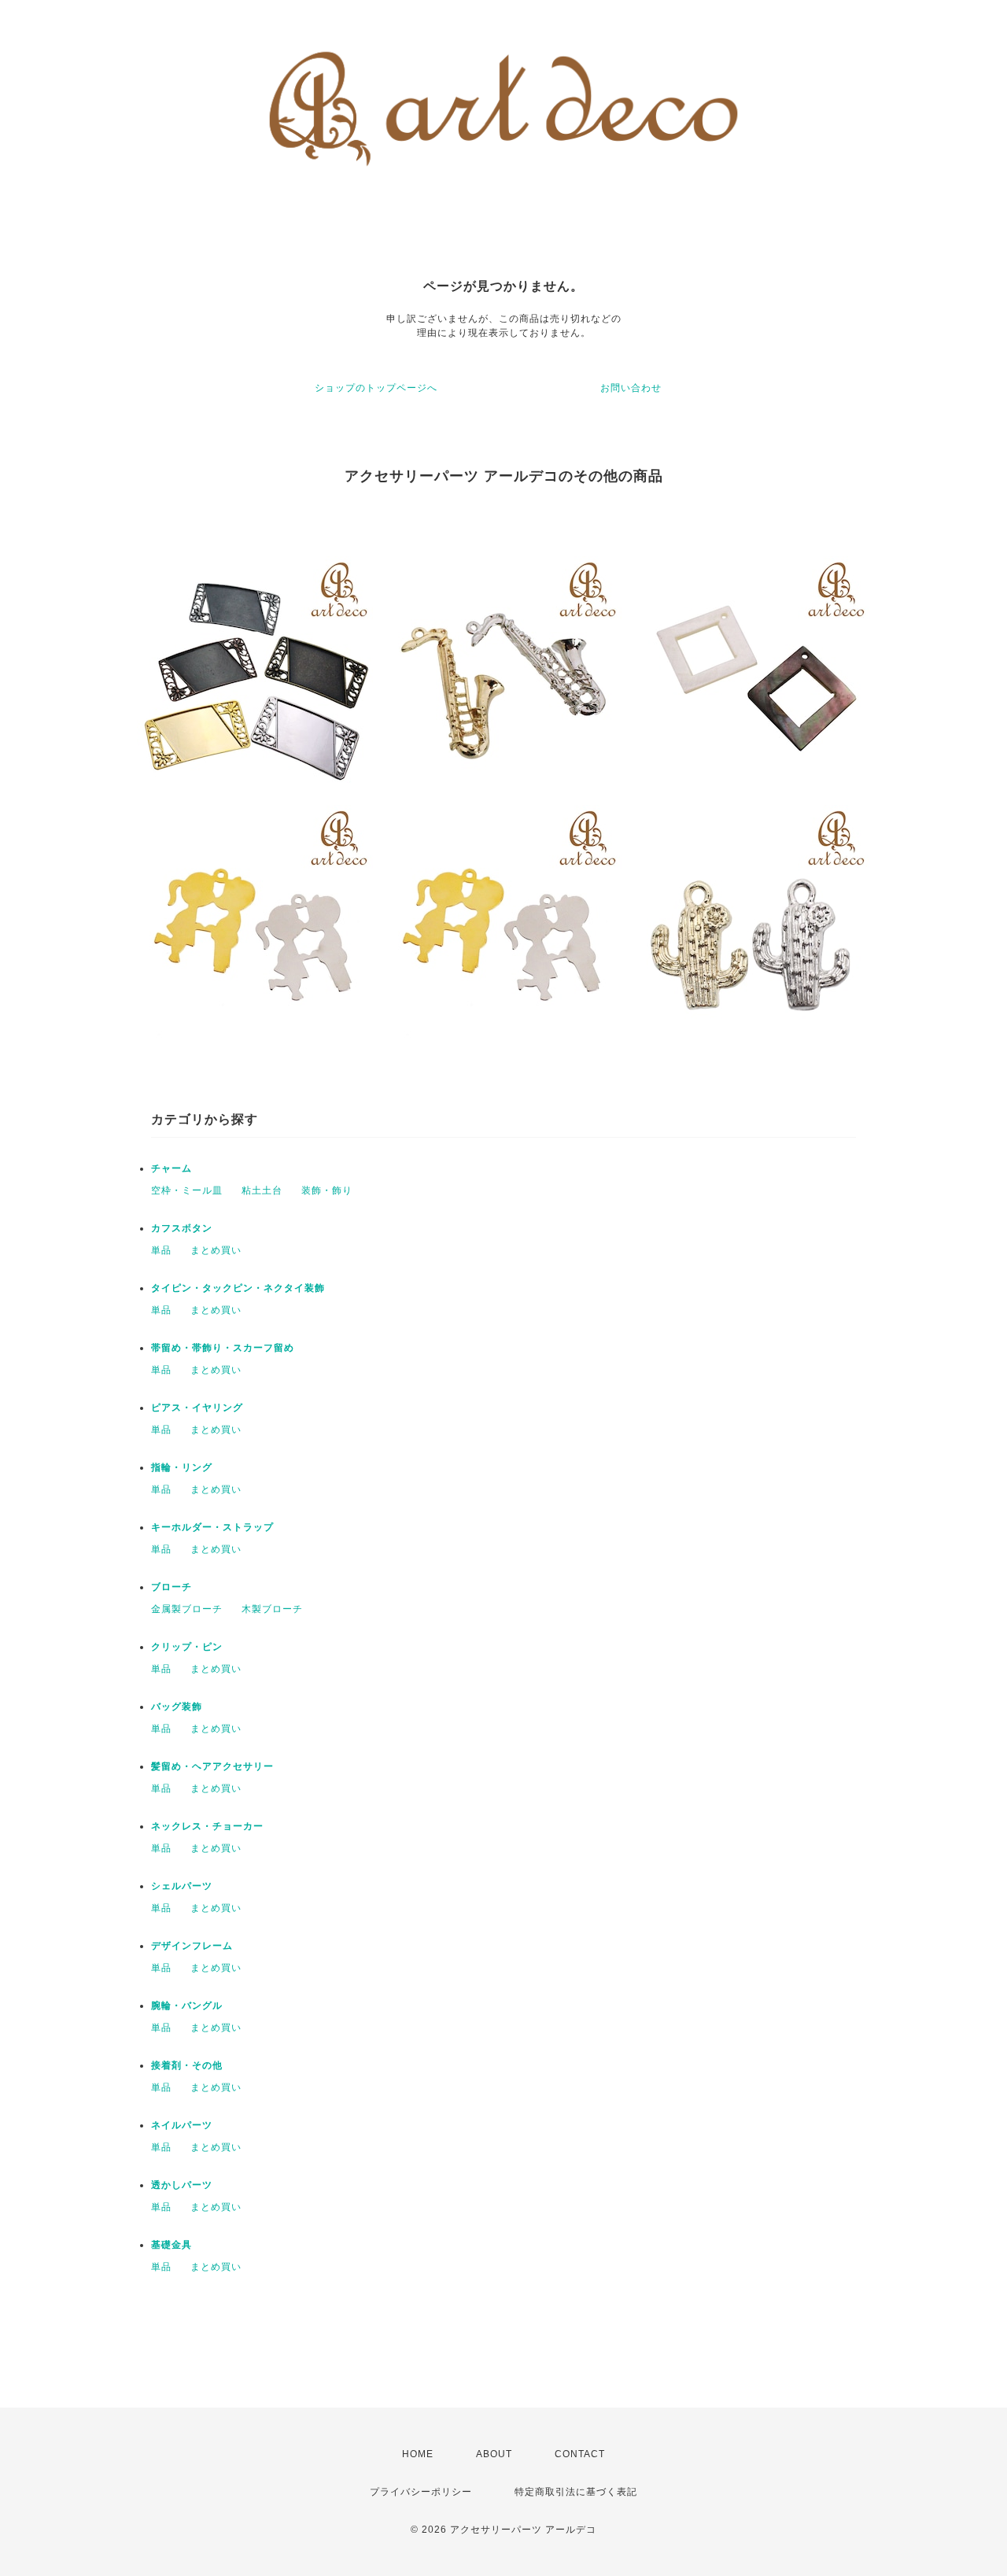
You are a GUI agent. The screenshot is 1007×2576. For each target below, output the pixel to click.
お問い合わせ (631, 388)
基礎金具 (172, 2245)
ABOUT (494, 2454)
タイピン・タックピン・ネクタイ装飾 (238, 1288)
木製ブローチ (272, 1609)
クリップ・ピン (187, 1647)
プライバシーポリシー (421, 2492)
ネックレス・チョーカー (207, 1826)
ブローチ (172, 1587)
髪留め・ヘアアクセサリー (212, 1766)
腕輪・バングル (187, 2006)
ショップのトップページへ (376, 388)
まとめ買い (216, 1250)
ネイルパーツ (182, 2125)
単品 (161, 1250)
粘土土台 (262, 1190)
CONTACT (580, 2454)
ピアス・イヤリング (197, 1408)
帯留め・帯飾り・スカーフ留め (223, 1348)
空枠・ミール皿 (187, 1190)
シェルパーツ (182, 1886)
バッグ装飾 (177, 1707)
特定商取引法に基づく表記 (576, 2492)
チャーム (172, 1168)
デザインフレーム (192, 1946)
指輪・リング (182, 1467)
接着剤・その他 (187, 2065)
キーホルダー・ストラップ (212, 1527)
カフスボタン (182, 1228)
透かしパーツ (182, 2185)
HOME (418, 2454)
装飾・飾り (327, 1190)
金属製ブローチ (187, 1609)
